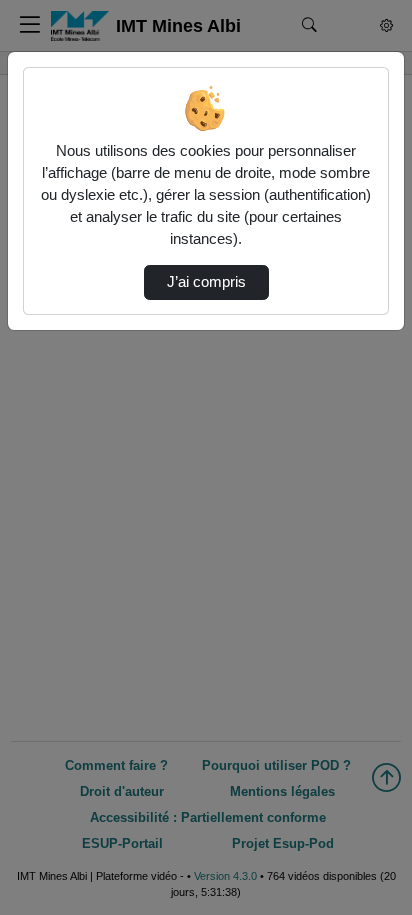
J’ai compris (206, 282)
